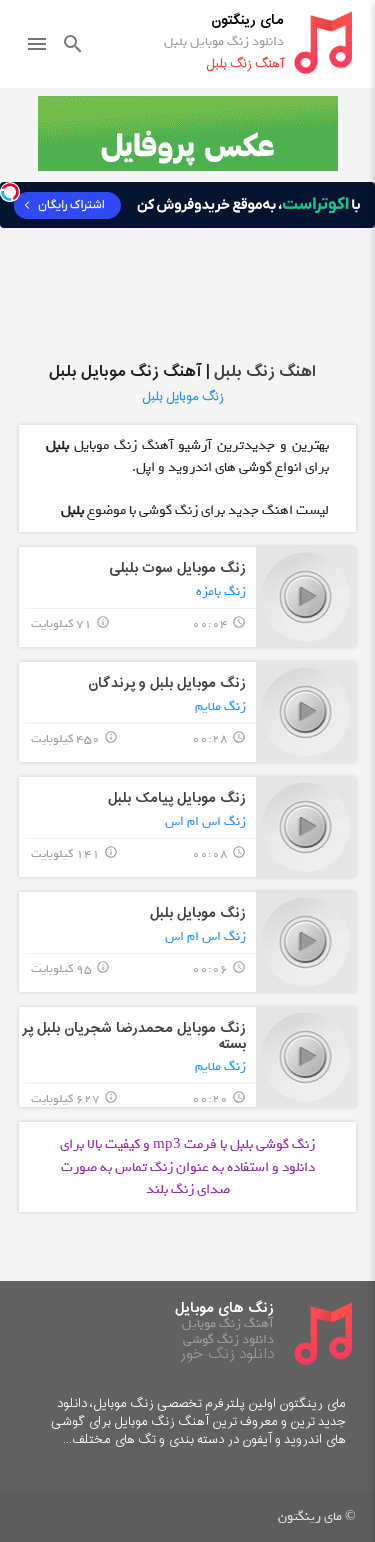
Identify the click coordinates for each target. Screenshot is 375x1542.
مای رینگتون (247, 20)
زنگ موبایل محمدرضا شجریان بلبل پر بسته (134, 1036)
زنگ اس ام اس (205, 821)
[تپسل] (10, 192)
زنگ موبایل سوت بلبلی (177, 568)
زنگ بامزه (221, 591)
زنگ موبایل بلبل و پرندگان (167, 683)
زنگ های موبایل (224, 1308)
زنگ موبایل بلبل (198, 913)
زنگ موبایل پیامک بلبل (177, 798)
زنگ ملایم (220, 706)
